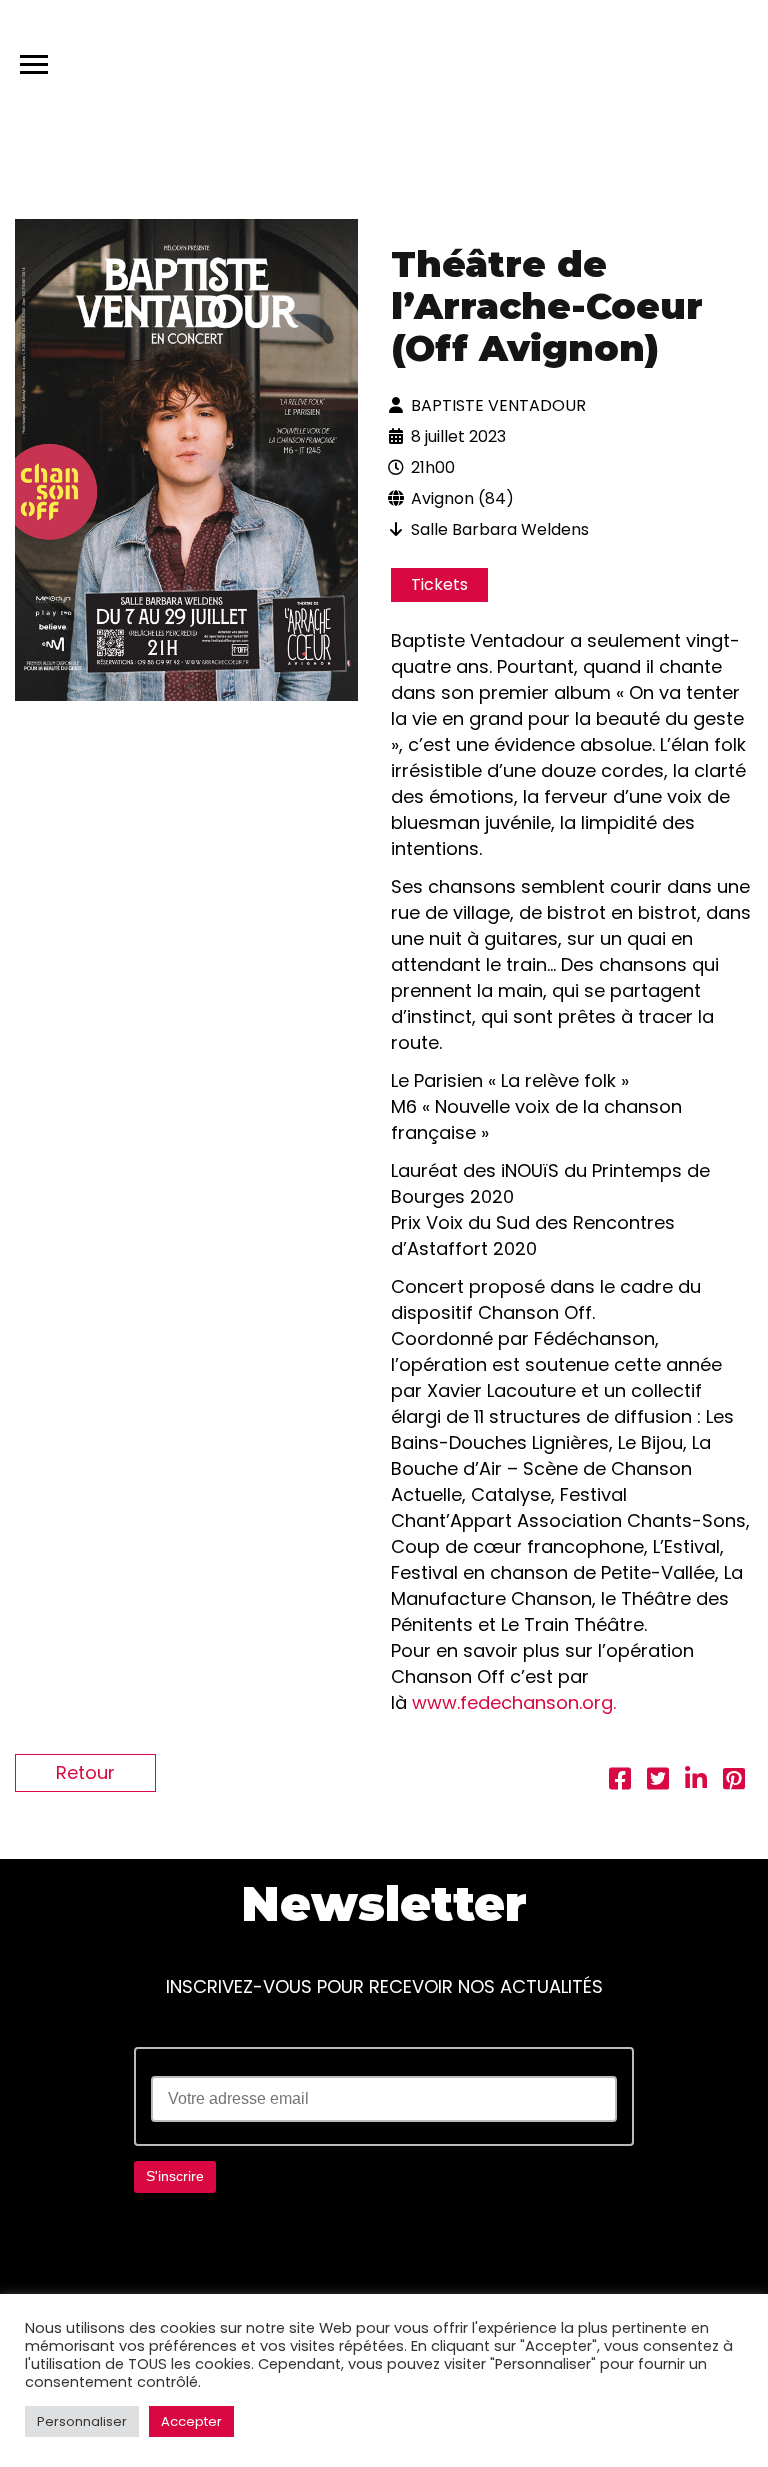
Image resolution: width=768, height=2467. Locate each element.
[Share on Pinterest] (734, 1781)
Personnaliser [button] (82, 2421)
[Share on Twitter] (658, 1781)
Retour (85, 1772)
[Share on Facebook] (620, 1781)
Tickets (439, 584)
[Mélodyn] (657, 60)
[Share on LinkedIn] (696, 1781)
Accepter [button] (191, 2421)
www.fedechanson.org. (514, 1702)
